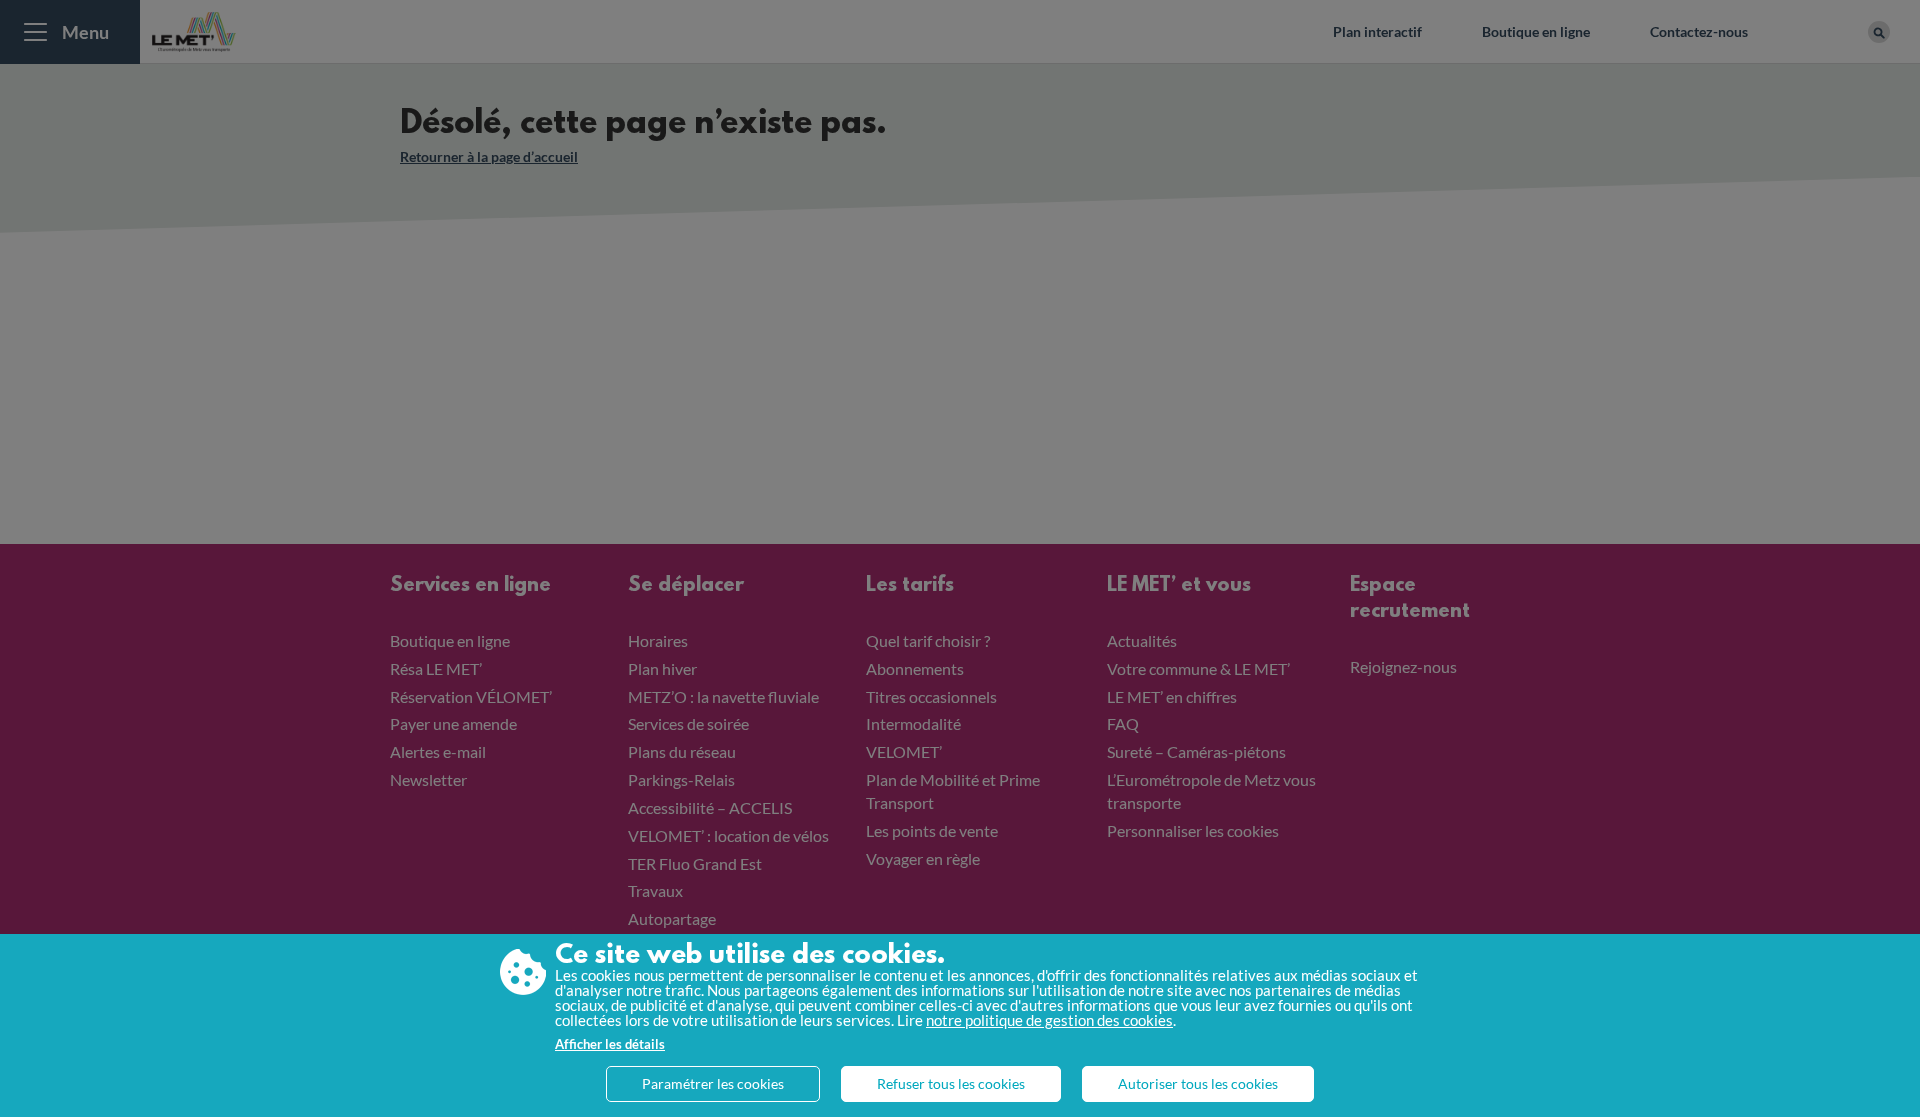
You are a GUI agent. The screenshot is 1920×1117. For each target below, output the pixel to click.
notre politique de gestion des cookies (1049, 1020)
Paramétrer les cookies (713, 1083)
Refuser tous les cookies (951, 1083)
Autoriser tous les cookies (1198, 1083)
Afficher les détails (610, 1044)
